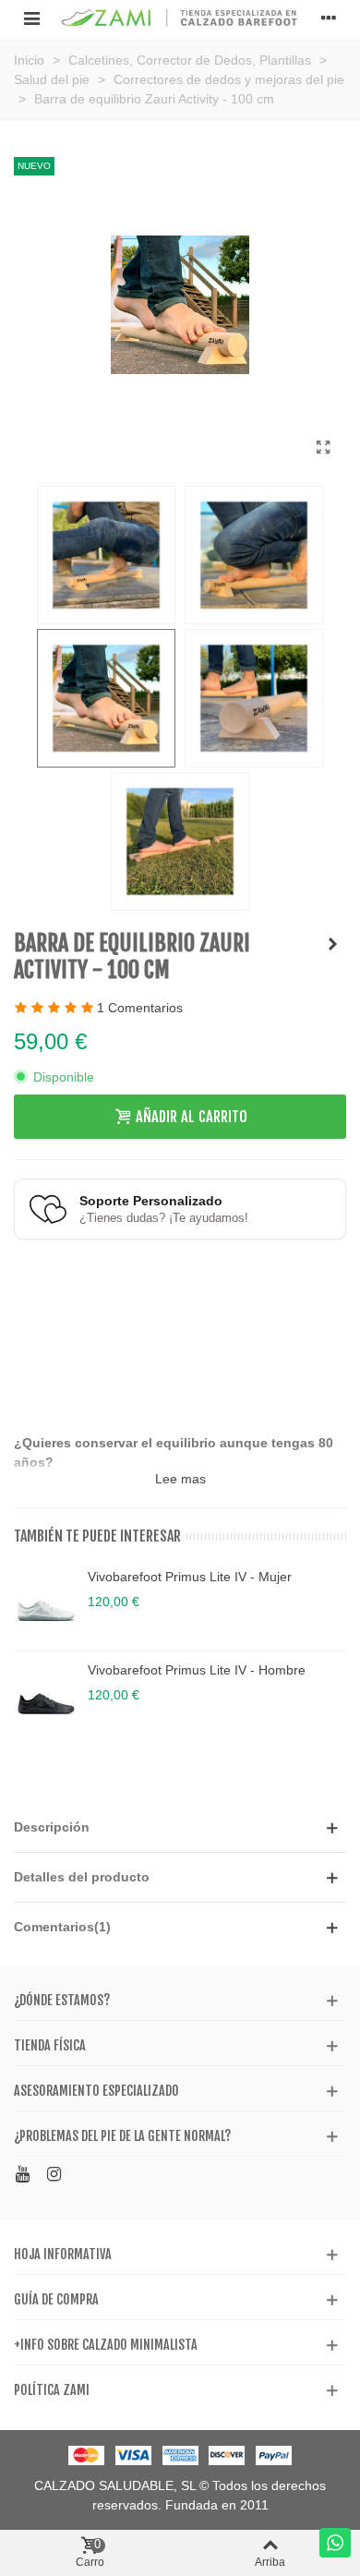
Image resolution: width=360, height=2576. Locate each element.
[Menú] (31, 18)
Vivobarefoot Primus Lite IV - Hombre (197, 1670)
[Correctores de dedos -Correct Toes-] (332, 944)
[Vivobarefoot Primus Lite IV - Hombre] (46, 1698)
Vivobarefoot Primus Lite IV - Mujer (190, 1577)
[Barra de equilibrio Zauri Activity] (323, 448)
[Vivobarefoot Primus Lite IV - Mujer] (46, 1604)
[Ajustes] (329, 18)
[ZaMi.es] (180, 18)
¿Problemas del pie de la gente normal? (122, 2136)
